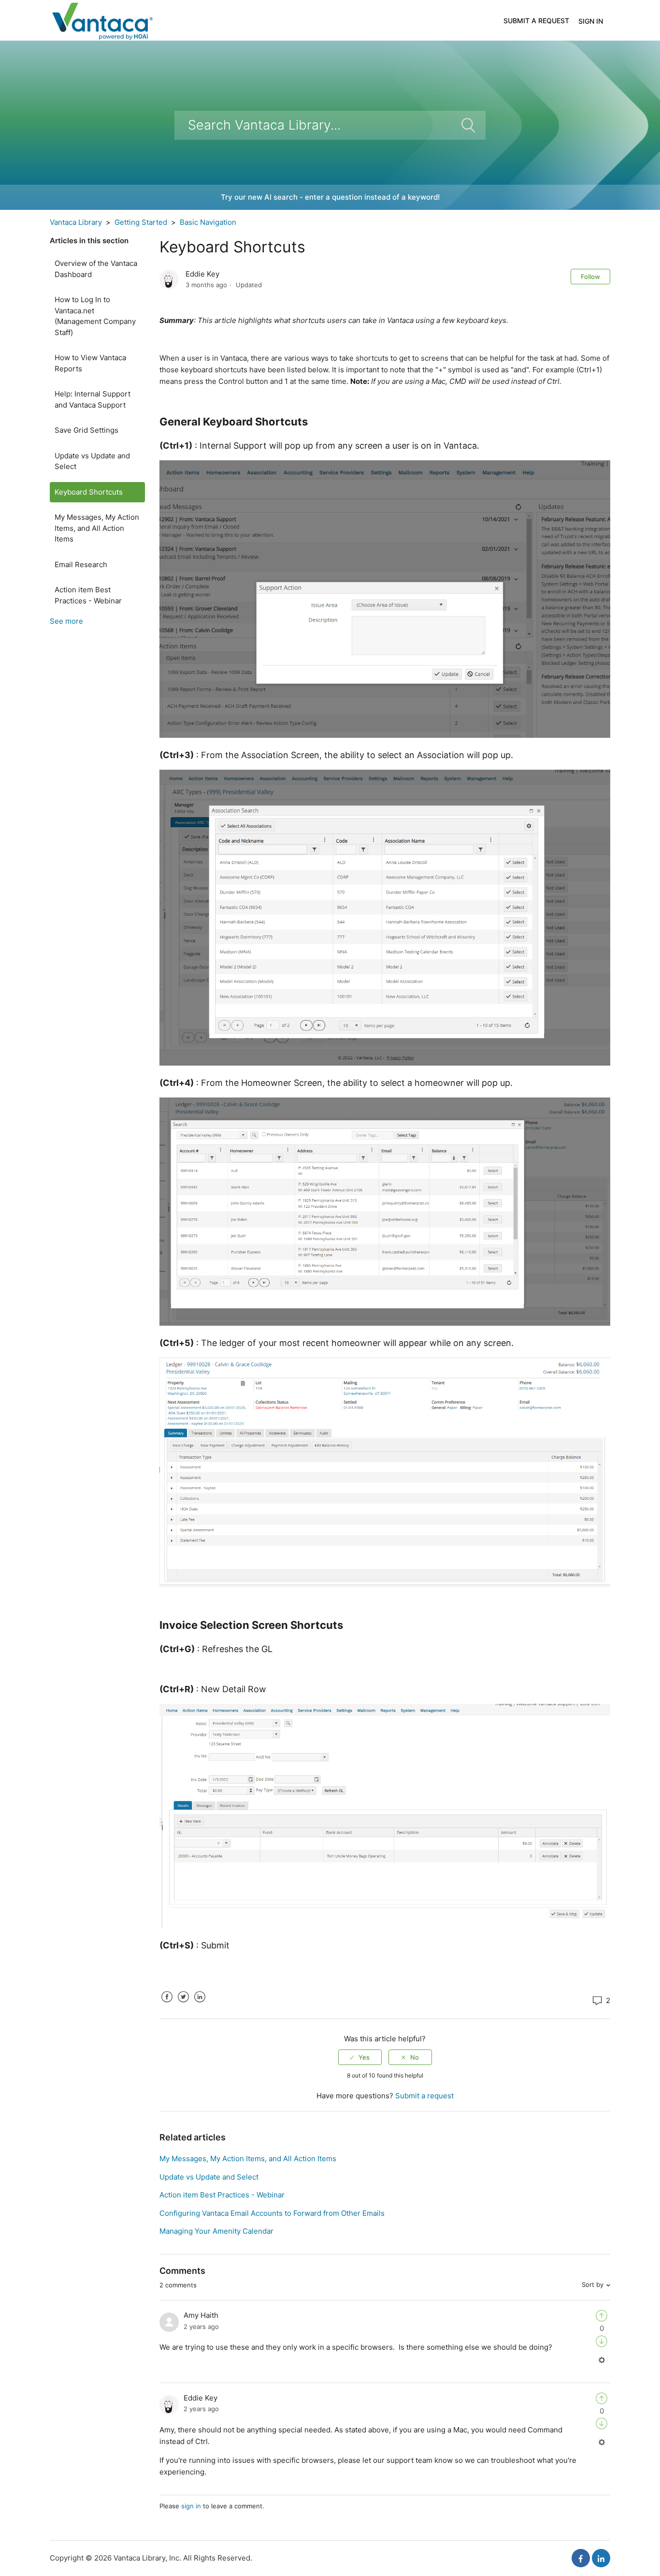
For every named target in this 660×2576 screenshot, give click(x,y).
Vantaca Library (76, 222)
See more (66, 621)
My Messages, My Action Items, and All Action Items (97, 528)
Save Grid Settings (86, 430)
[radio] (360, 2057)
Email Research (81, 564)
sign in (191, 2506)
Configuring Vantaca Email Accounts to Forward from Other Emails (272, 2213)
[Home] (102, 20)
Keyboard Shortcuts (89, 492)
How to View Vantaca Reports (90, 363)
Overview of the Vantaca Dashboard (96, 269)
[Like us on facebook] (581, 2558)
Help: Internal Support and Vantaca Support (93, 399)
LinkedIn (200, 2004)
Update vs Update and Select (92, 461)
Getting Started (141, 222)
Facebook (167, 2004)
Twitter (183, 2004)
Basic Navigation (208, 222)
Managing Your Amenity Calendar (216, 2231)
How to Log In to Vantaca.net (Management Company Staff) (95, 316)
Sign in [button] (591, 21)
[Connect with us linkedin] (601, 2558)
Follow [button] (590, 277)
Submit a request (536, 21)
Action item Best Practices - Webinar (88, 595)
